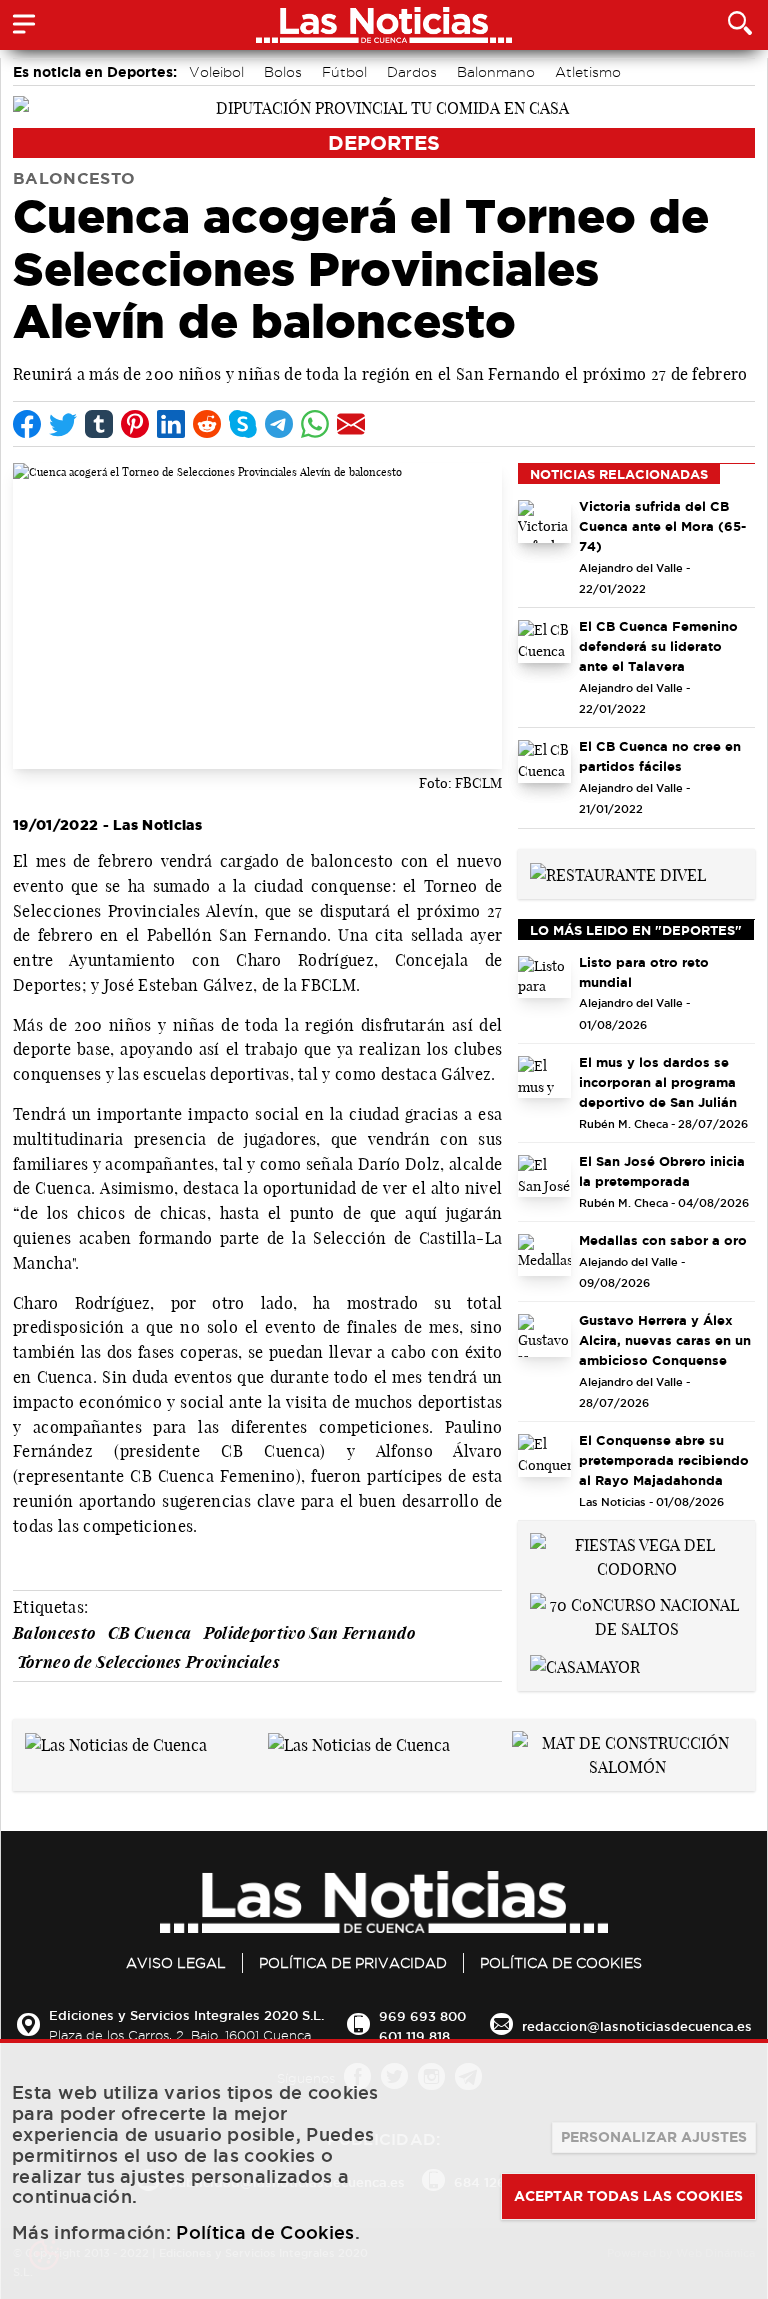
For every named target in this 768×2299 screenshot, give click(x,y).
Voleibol (216, 72)
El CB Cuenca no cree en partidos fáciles (660, 756)
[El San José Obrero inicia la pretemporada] (544, 1176)
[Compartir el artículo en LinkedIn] (171, 424)
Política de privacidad (353, 1963)
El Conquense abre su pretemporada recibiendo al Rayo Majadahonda (664, 1460)
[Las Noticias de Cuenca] (116, 1743)
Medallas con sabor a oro (663, 1240)
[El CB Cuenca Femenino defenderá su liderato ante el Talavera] (544, 641)
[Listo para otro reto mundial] (544, 977)
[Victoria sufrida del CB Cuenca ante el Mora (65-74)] (544, 521)
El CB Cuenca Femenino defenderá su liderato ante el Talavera (658, 646)
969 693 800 (422, 2016)
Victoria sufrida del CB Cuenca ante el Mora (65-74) (662, 526)
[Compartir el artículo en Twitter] (63, 424)
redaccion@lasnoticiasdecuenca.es (637, 2026)
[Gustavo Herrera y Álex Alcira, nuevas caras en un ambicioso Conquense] (544, 1335)
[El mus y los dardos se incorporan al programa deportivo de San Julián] (544, 1077)
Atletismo (588, 72)
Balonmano (496, 72)
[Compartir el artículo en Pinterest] (135, 424)
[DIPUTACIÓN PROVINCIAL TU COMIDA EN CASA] (384, 106)
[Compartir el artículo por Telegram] (279, 424)
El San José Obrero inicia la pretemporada (662, 1171)
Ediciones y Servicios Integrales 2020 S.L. (186, 2015)
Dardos (412, 72)
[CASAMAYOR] (585, 1665)
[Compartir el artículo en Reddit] (207, 424)
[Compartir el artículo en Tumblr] (99, 424)
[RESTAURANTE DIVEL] (618, 873)
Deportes (384, 142)
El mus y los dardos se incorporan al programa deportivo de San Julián (658, 1082)
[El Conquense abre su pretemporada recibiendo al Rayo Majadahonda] (544, 1455)
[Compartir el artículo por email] (351, 424)
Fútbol (344, 72)
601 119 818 (414, 2036)
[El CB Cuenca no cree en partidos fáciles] (544, 761)
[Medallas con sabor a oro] (544, 1255)
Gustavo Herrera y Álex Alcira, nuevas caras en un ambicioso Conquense (665, 1340)
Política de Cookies (561, 1963)
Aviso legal (176, 1963)
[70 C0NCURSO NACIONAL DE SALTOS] (636, 1615)
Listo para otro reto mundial (644, 972)
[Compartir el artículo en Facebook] (27, 424)
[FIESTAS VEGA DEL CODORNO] (636, 1555)
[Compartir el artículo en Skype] (243, 424)
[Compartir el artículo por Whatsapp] (315, 424)
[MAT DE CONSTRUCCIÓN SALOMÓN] (627, 1753)
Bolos (283, 72)
